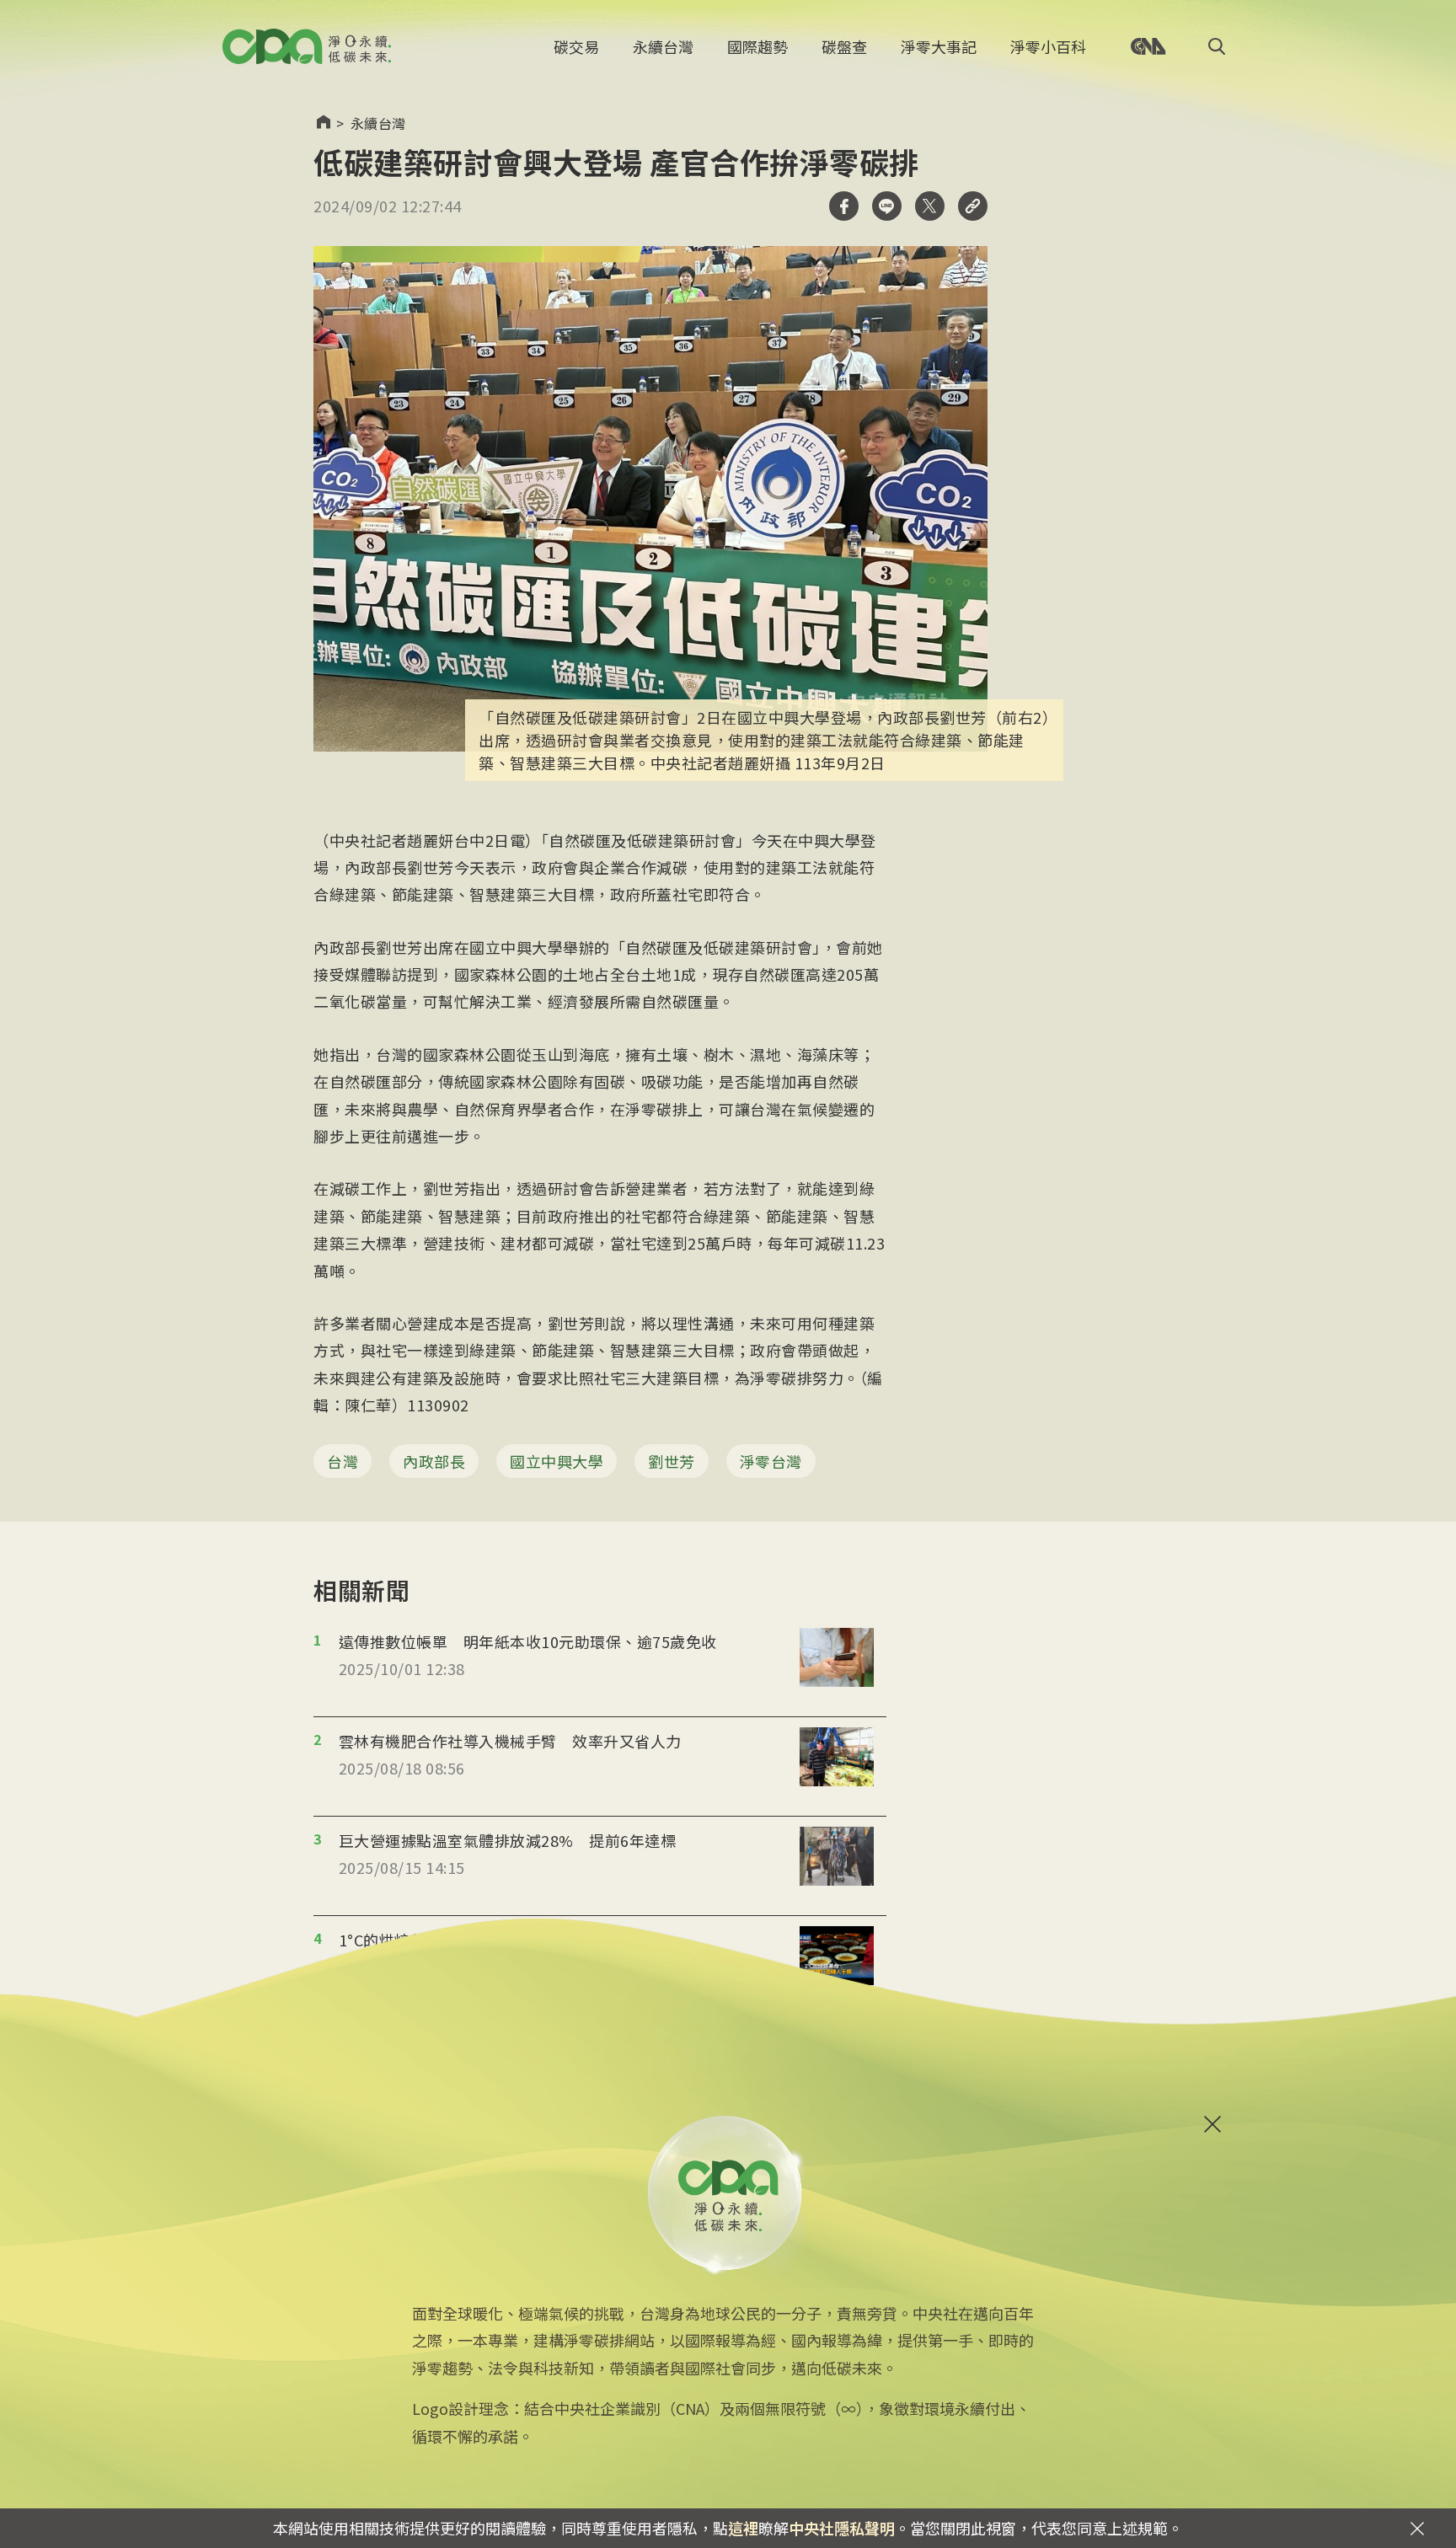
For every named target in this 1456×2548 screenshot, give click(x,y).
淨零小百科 (1048, 46)
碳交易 (576, 46)
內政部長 (434, 1461)
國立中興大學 (557, 1461)
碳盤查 (844, 46)
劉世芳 (672, 1461)
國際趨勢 (757, 46)
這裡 (743, 2528)
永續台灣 (663, 46)
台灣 (343, 1461)
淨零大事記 (939, 46)
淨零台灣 (771, 1461)
